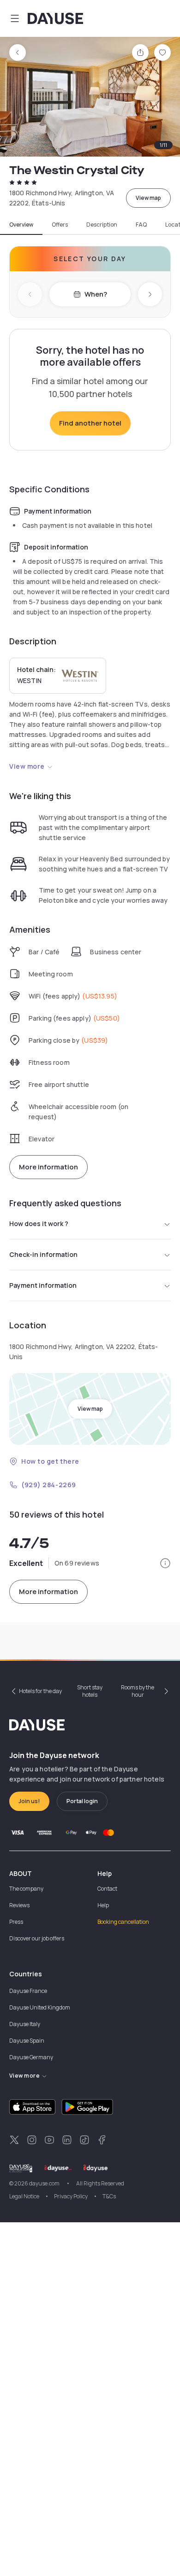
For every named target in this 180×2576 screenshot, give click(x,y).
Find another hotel (90, 423)
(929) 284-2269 (49, 1485)
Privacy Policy (71, 2196)
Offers (60, 225)
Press (16, 1922)
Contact (107, 1889)
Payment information (43, 1285)
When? (96, 294)
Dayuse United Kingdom (40, 2007)
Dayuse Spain (27, 2041)
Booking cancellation (123, 1922)
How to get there (50, 1461)
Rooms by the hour (138, 1691)
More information (48, 1167)
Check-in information (43, 1254)
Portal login (82, 1801)
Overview (21, 225)
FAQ (141, 225)
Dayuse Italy (25, 2024)
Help (103, 1905)
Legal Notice (24, 2196)
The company (26, 1889)
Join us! (29, 1801)
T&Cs (109, 2196)
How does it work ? (39, 1224)
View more (27, 766)
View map (148, 198)
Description (102, 225)
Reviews (19, 1905)
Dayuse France (28, 1991)
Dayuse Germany (31, 2057)
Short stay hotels (90, 1691)
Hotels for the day (40, 1691)
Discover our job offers (37, 1938)
